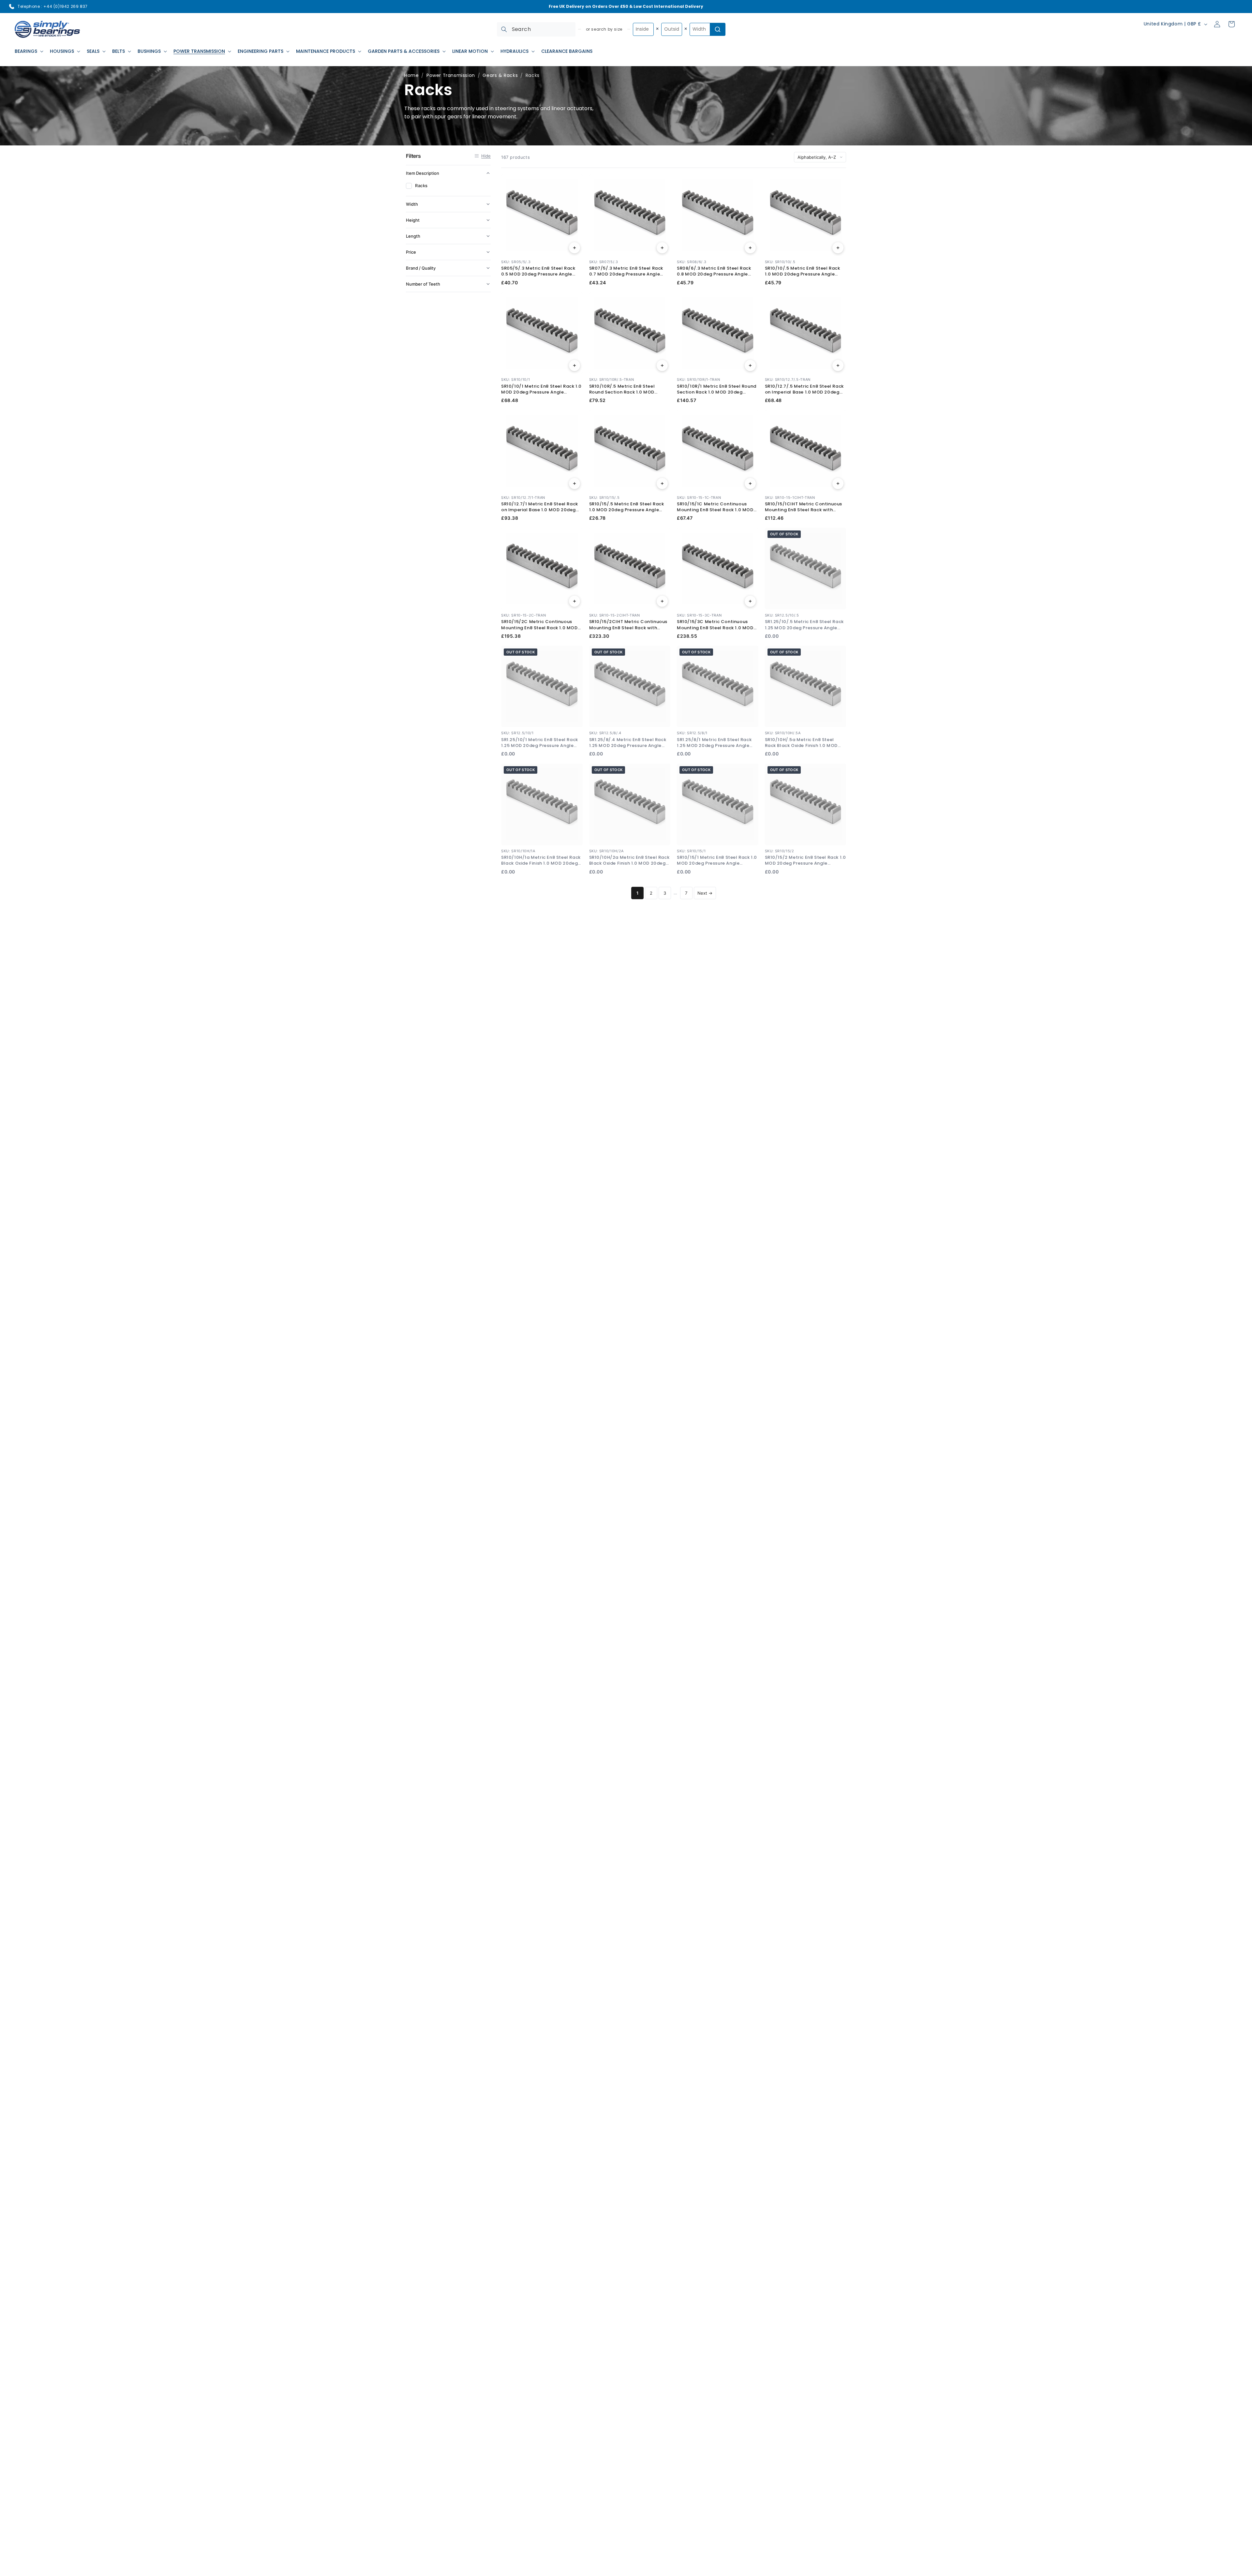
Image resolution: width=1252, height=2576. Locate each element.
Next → (705, 893)
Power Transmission (451, 75)
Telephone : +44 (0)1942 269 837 (53, 6)
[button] (28, 51)
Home (411, 75)
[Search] (504, 29)
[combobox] (536, 29)
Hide (486, 156)
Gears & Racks (500, 75)
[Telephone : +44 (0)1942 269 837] (12, 7)
